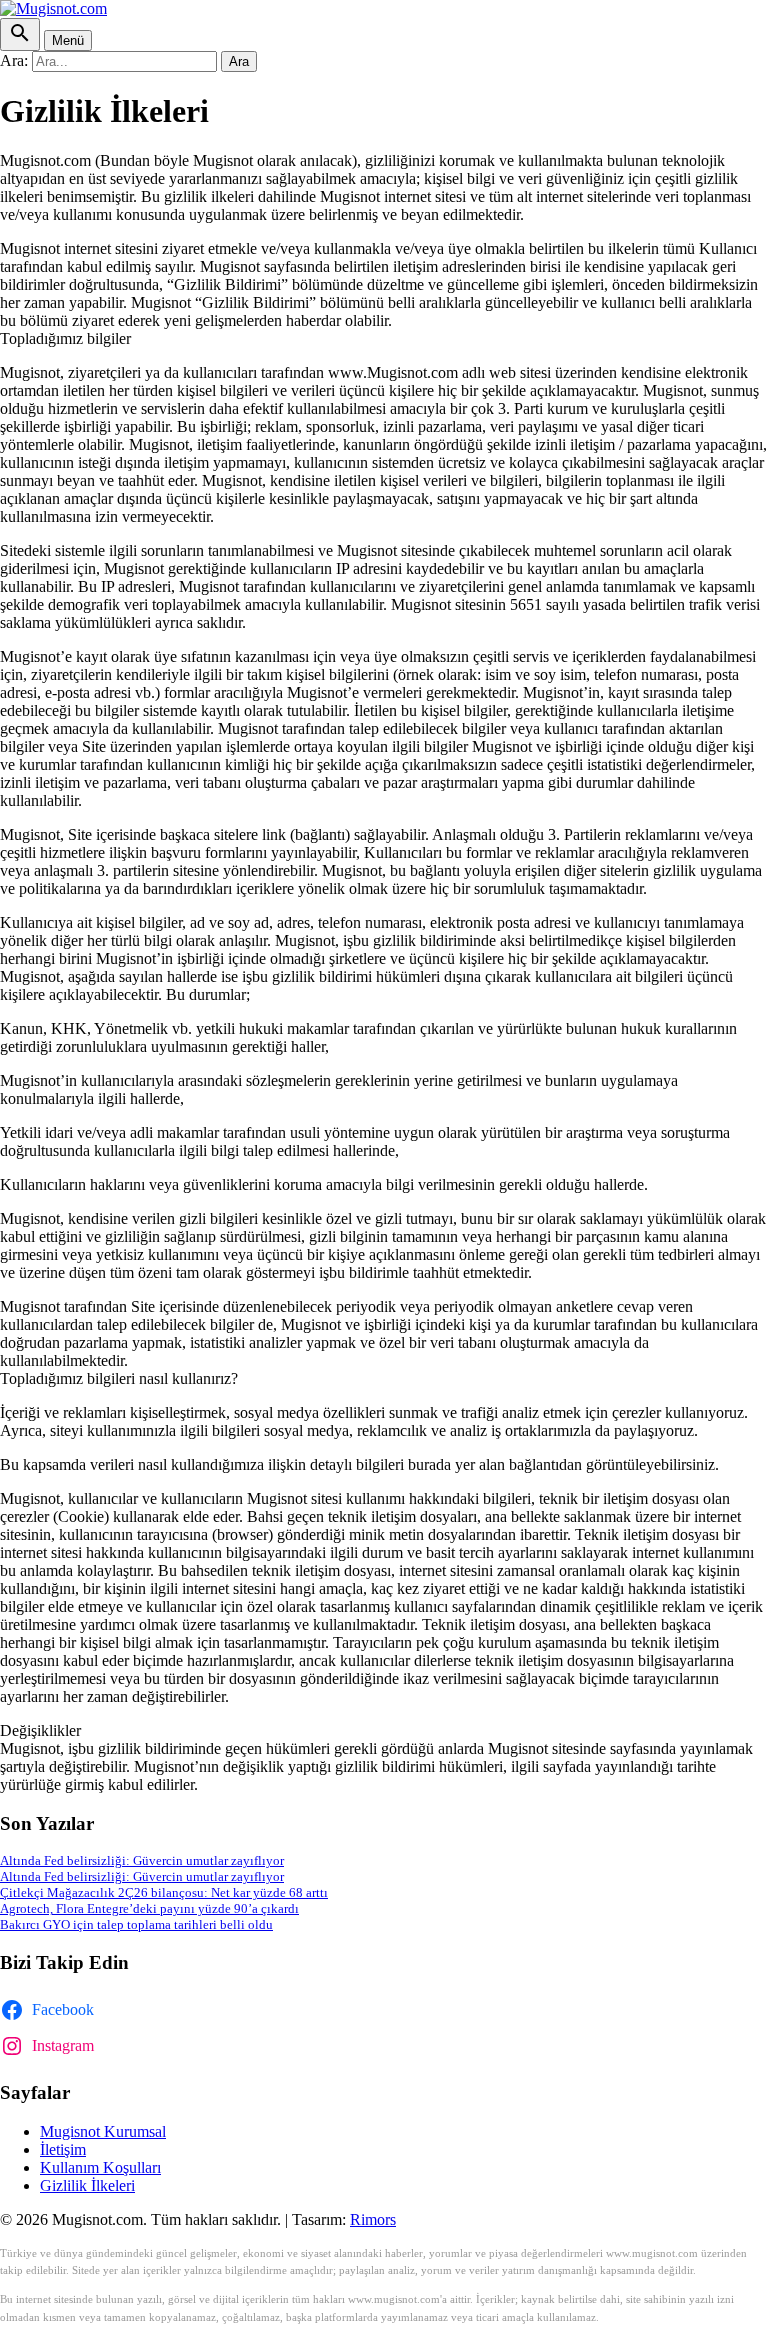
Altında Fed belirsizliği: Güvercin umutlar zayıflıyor (142, 1860)
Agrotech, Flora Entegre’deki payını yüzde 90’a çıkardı (149, 1908)
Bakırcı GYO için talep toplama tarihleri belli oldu (136, 1924)
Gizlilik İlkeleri (87, 2185)
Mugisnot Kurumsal (103, 2131)
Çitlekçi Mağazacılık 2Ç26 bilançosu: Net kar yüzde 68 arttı (164, 1892)
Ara (239, 61)
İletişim (63, 2149)
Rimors (373, 2219)
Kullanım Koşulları (100, 2167)
